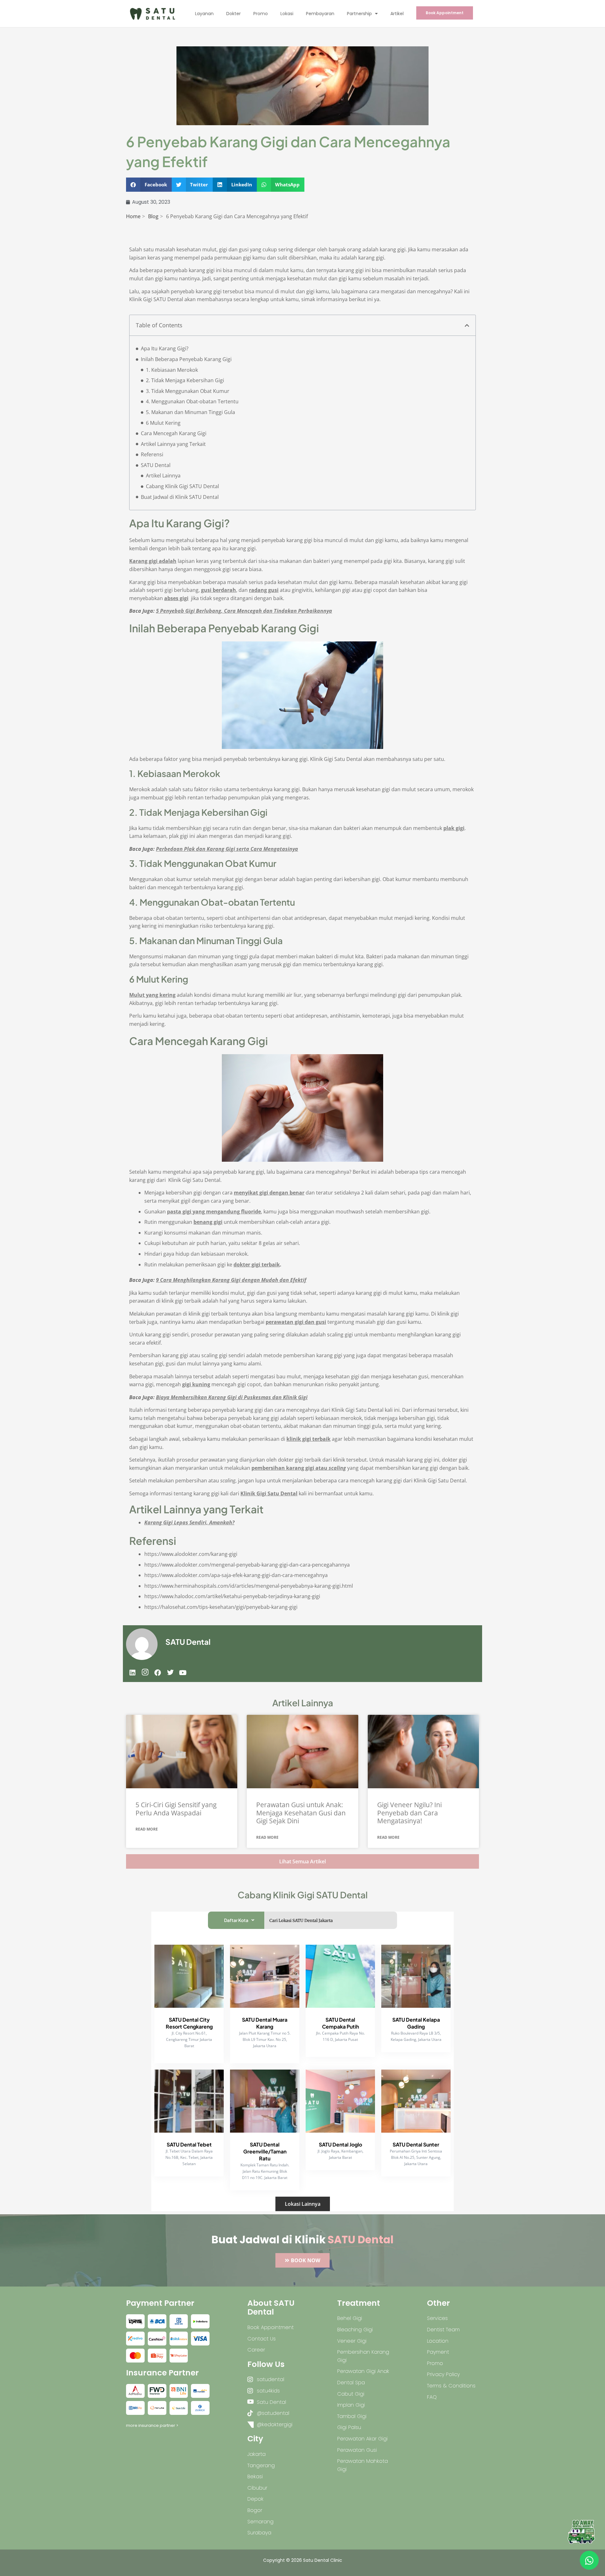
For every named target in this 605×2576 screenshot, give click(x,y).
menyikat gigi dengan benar (269, 1193)
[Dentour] (581, 2532)
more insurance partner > (152, 2425)
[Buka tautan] (182, 1752)
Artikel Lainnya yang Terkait (173, 444)
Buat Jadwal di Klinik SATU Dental (180, 497)
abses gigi (176, 598)
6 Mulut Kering (163, 423)
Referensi (152, 454)
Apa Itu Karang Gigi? (165, 348)
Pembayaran (320, 14)
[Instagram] (145, 1673)
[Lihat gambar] (135, 2321)
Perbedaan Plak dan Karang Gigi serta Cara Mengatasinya (227, 849)
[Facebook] (158, 1673)
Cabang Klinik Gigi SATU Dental (182, 486)
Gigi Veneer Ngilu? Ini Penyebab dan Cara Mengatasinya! (409, 1813)
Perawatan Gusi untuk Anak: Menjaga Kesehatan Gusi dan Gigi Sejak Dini (301, 1813)
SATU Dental (156, 465)
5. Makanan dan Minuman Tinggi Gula (190, 412)
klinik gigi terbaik (308, 1439)
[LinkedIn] (132, 1673)
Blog (153, 216)
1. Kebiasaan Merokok (172, 370)
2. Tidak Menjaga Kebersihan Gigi (185, 380)
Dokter (233, 14)
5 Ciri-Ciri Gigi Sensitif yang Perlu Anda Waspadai (176, 1809)
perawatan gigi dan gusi (296, 1322)
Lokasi (287, 14)
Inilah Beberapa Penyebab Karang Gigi (186, 359)
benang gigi (208, 1222)
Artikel (397, 14)
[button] (149, 185)
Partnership (359, 14)
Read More (147, 1829)
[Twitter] (170, 1673)
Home (133, 216)
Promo (261, 14)
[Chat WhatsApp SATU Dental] (589, 2560)
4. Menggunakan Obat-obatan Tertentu (192, 401)
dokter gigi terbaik (257, 1265)
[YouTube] (183, 1673)
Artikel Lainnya (163, 476)
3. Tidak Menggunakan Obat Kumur (188, 391)
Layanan (204, 14)
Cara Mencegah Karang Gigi (174, 433)
